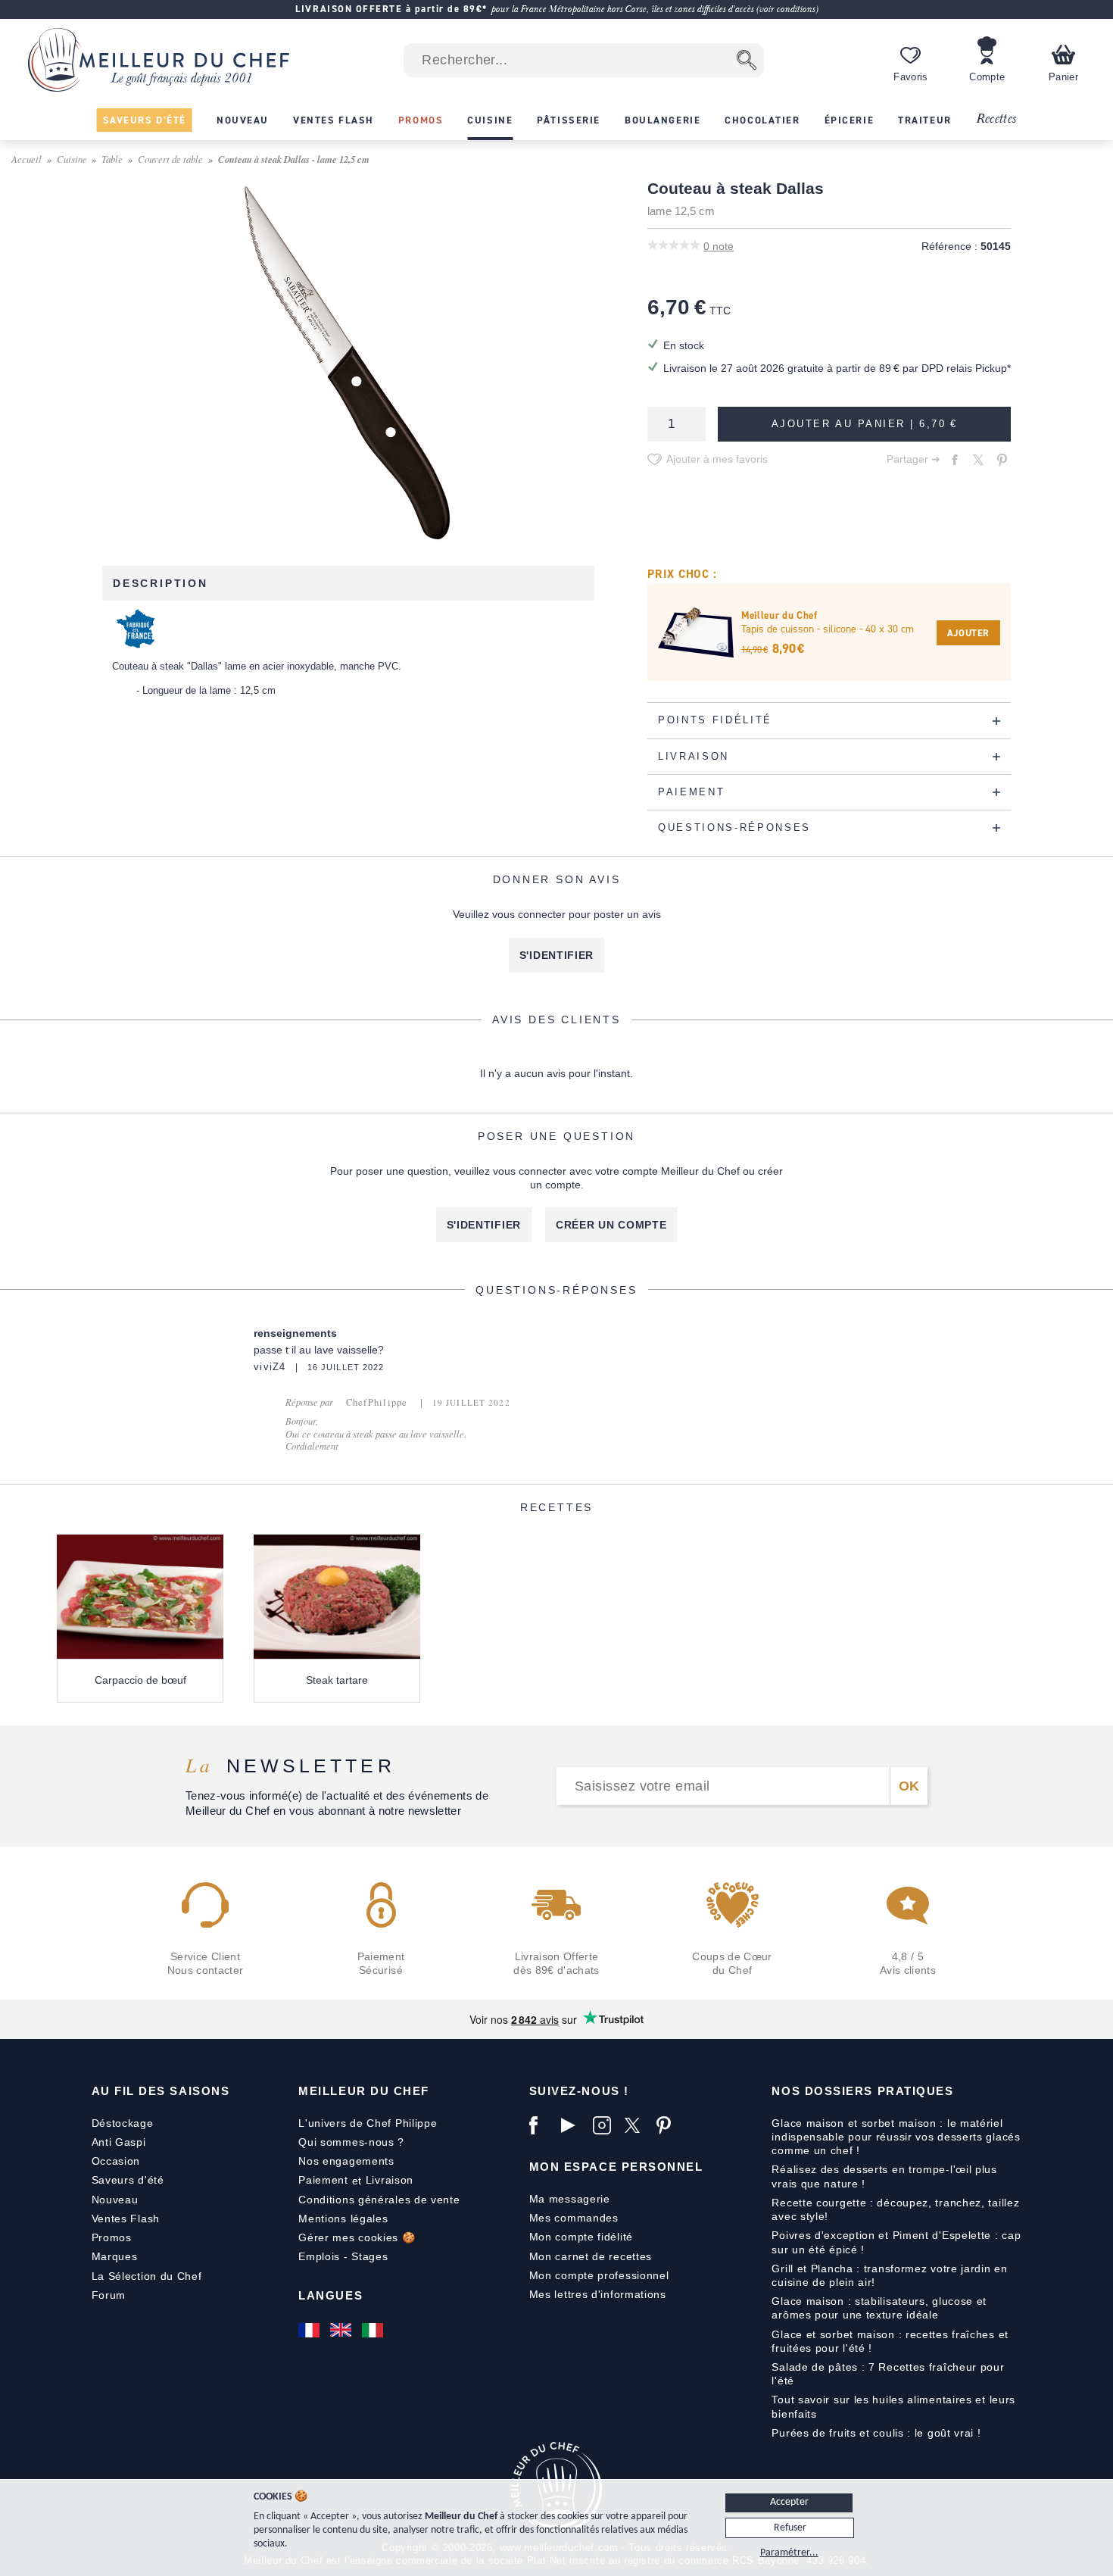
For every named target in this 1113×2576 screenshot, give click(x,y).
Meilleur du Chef (364, 2091)
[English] (342, 2330)
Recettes (996, 119)
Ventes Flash (126, 2218)
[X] (637, 2125)
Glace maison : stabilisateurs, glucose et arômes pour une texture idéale (879, 2308)
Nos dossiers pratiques (862, 2091)
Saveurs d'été (128, 2180)
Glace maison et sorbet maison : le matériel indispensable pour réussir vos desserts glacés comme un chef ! (896, 2137)
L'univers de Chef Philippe (368, 2123)
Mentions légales (343, 2218)
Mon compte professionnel (599, 2275)
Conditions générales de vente (379, 2200)
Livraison (390, 2180)
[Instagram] (605, 2125)
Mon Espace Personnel (616, 2167)
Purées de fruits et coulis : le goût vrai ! (876, 2433)
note (719, 246)
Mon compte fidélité (581, 2237)
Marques (115, 2256)
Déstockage (123, 2123)
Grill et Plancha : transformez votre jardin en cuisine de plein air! (889, 2275)
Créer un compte (611, 1225)
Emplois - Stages (343, 2256)
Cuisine (72, 159)
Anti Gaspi (119, 2142)
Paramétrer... (789, 2553)
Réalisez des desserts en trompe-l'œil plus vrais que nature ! (884, 2176)
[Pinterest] (669, 2125)
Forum (109, 2295)
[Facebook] (541, 2125)
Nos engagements (346, 2161)
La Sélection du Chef (147, 2276)
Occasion (116, 2161)
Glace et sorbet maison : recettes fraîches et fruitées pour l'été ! (890, 2341)
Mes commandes (574, 2218)
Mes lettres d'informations (598, 2294)
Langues (330, 2295)
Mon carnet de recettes (591, 2256)
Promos (112, 2237)
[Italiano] (374, 2330)
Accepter (789, 2502)
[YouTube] (573, 2125)
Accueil (26, 159)
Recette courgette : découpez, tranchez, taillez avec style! (895, 2209)
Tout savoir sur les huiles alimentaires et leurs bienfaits (893, 2406)
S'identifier (556, 955)
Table (112, 159)
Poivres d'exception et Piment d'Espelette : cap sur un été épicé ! (896, 2242)
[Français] (310, 2330)
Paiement (323, 2180)
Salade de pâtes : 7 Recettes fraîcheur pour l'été (888, 2374)
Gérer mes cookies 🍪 (357, 2237)
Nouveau (115, 2200)
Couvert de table (170, 159)
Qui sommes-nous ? (351, 2142)
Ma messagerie (570, 2199)
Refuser (790, 2528)
